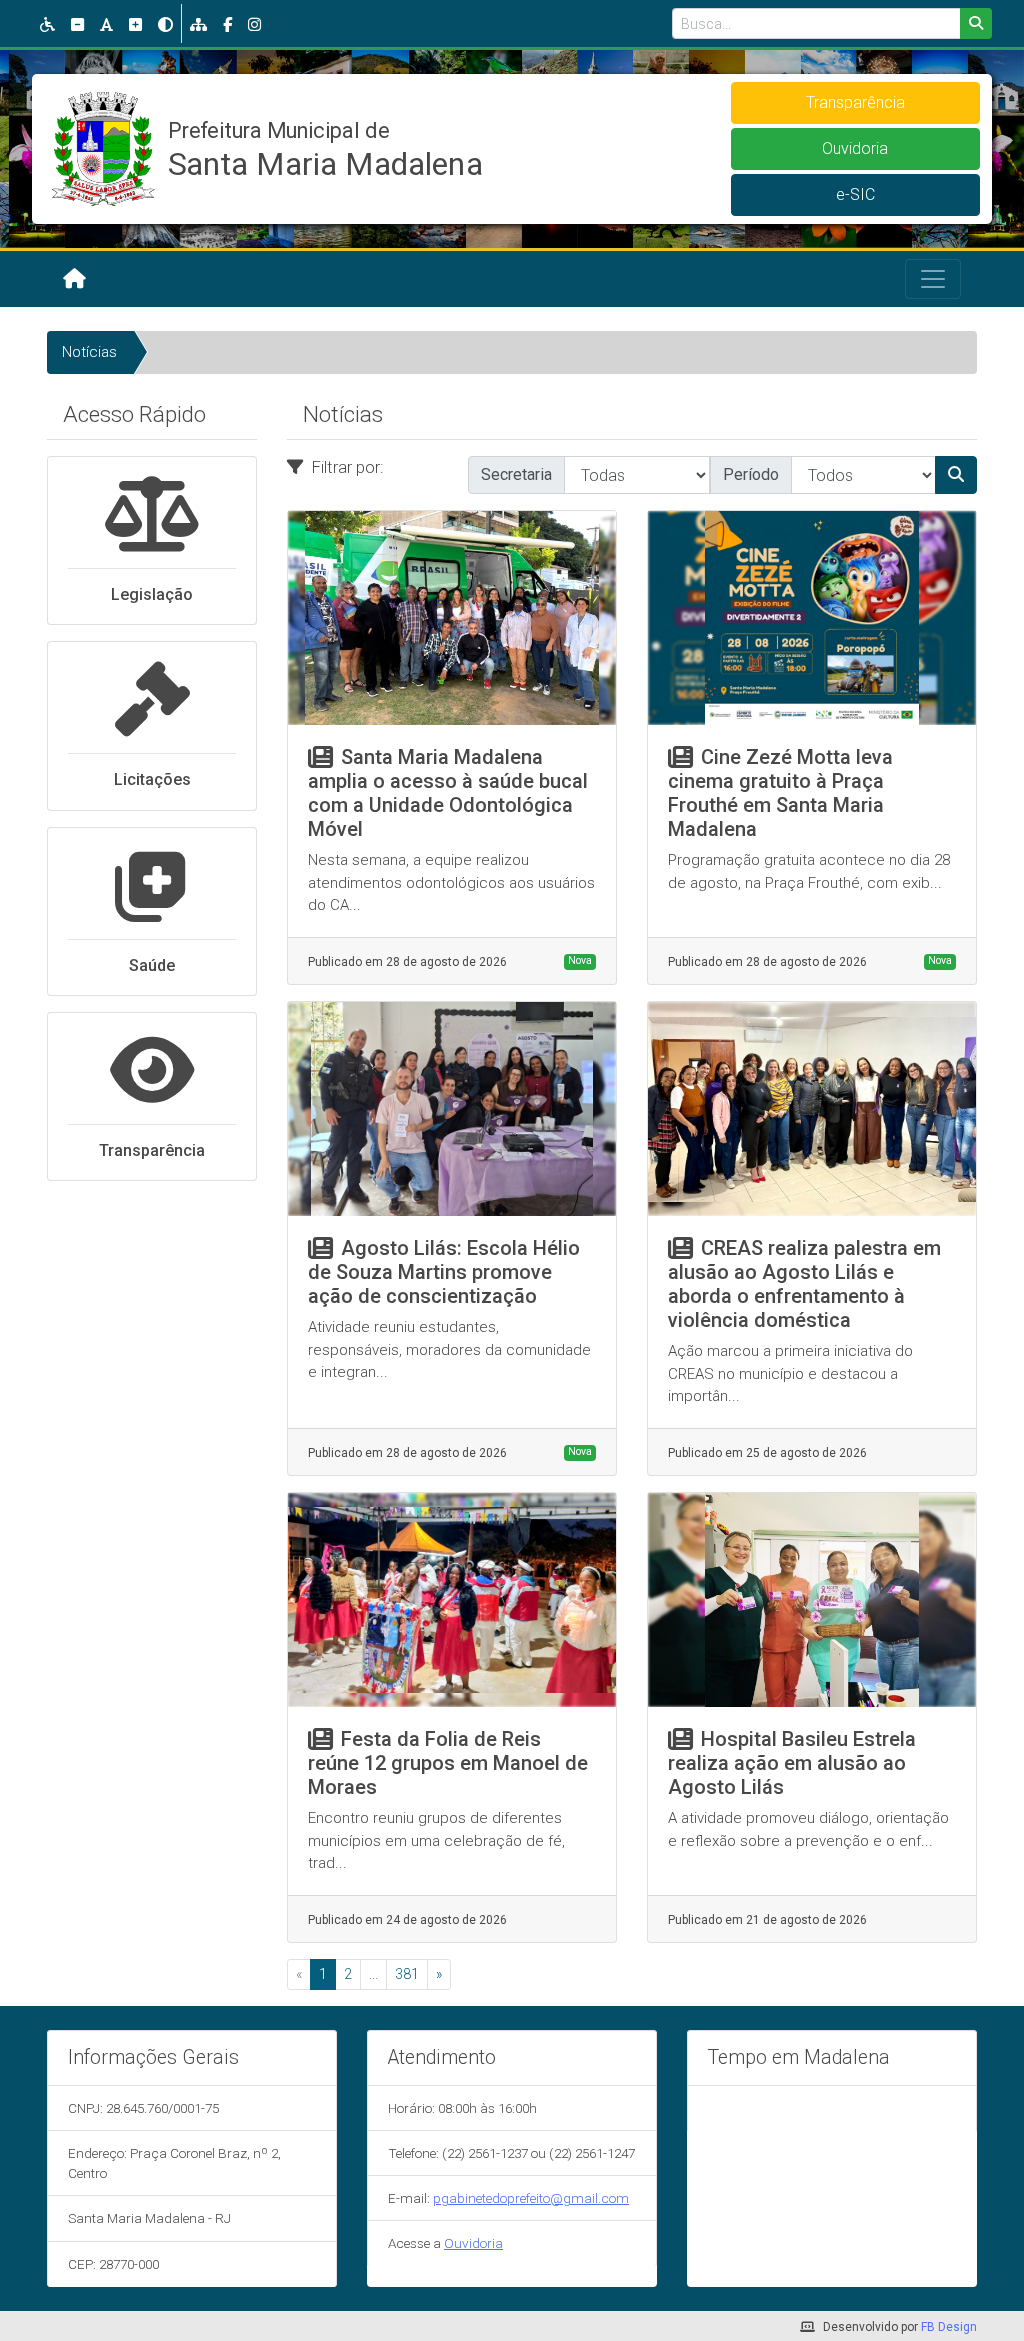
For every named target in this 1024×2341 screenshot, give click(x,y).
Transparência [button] (855, 102)
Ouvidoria (473, 2243)
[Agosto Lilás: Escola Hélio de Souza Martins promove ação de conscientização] (452, 1109)
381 (407, 1974)
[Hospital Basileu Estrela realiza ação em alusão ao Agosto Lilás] (812, 1600)
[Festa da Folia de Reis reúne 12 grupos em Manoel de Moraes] (452, 1600)
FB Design (949, 2327)
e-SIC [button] (855, 194)
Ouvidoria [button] (855, 148)
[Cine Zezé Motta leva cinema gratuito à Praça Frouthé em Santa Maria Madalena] (812, 618)
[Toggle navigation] (933, 279)
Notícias (89, 352)
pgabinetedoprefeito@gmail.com (531, 2198)
